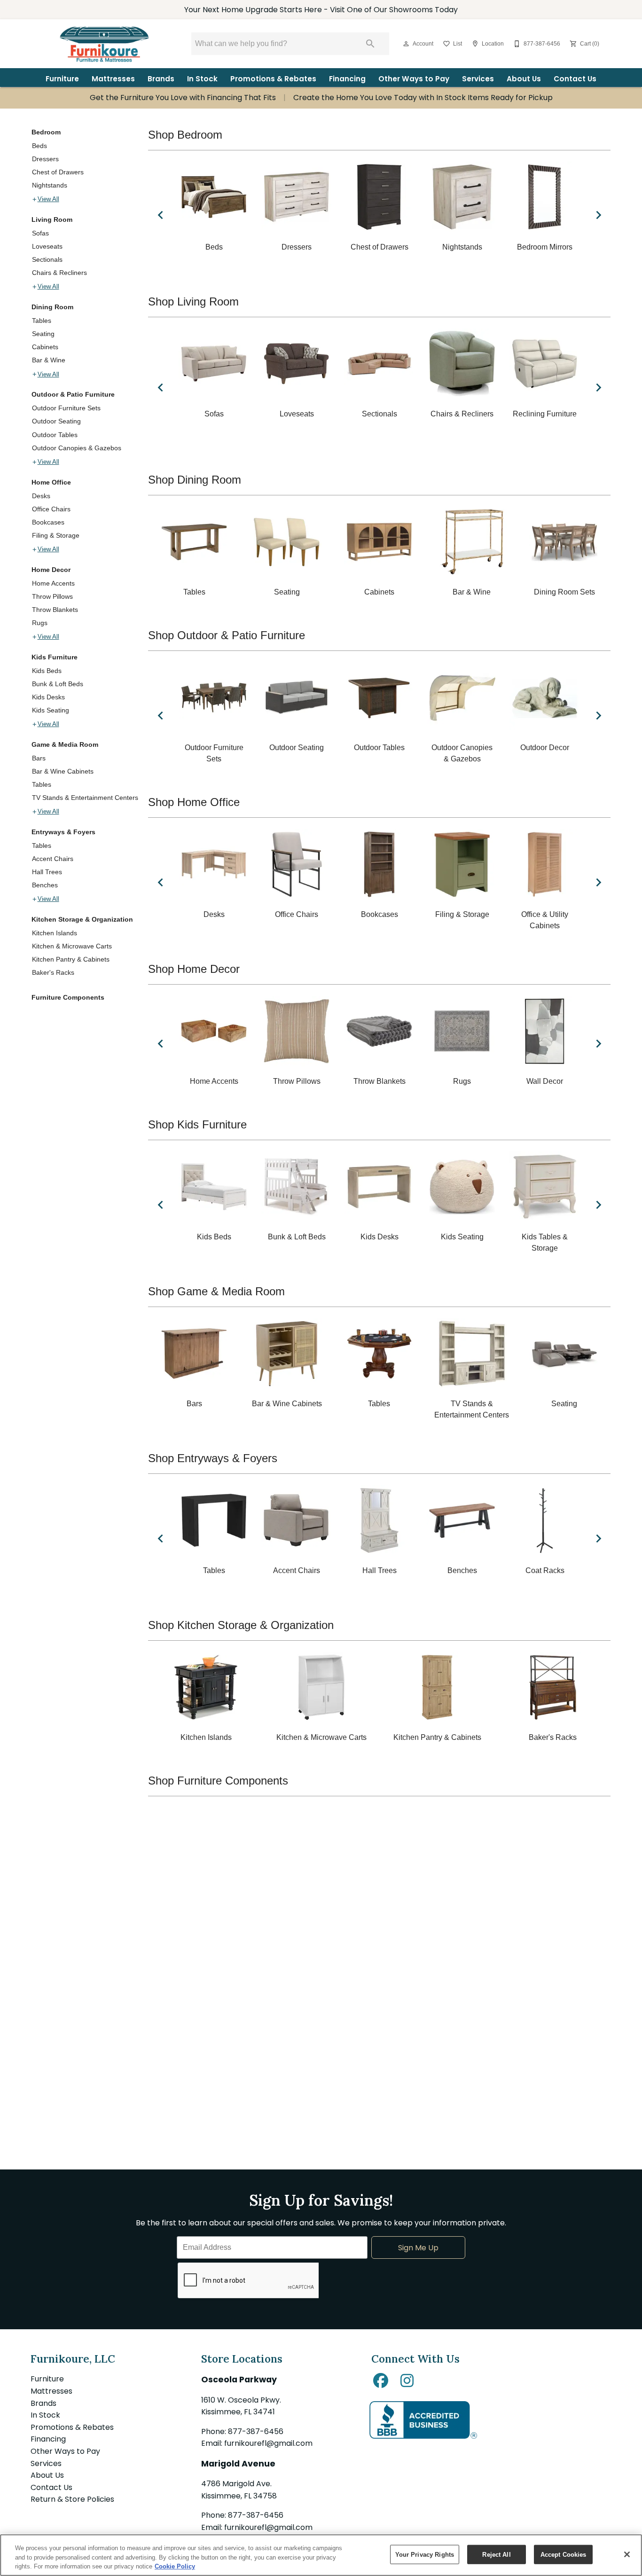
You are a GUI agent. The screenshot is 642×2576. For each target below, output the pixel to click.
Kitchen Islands (55, 933)
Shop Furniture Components (218, 1781)
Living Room (52, 219)
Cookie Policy (175, 2566)
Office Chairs (51, 509)
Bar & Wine (49, 360)
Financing (347, 79)
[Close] (627, 2554)
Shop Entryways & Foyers (213, 1458)
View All (48, 199)
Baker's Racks (53, 972)
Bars (39, 758)
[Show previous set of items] (160, 215)
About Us (524, 79)
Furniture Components (68, 997)
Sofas (40, 233)
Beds (39, 146)
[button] (406, 44)
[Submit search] (370, 44)
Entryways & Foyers (63, 832)
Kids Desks (48, 697)
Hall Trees (47, 872)
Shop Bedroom (185, 135)
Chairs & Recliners (59, 273)
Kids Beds (47, 671)
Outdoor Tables (55, 435)
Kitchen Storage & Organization (82, 919)
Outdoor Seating (56, 421)
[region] (321, 2555)
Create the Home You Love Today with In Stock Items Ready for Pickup (423, 98)
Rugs (40, 623)
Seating (43, 334)
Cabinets (45, 347)
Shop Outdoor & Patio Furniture (227, 635)
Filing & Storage (56, 535)
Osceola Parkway (239, 2380)
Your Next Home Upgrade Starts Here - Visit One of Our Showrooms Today (321, 10)
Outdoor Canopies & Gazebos (77, 448)
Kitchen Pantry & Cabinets (71, 959)
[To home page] (104, 44)
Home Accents (53, 583)
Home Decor (51, 570)
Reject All (496, 2554)
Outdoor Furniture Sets (66, 408)
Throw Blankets (55, 610)
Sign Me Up (418, 2248)
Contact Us (575, 79)
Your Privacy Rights (425, 2554)
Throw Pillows (52, 596)
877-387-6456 (256, 2431)
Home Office (51, 482)
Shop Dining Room (195, 480)
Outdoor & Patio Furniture (73, 394)
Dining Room (52, 307)
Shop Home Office (194, 802)
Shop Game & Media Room (216, 1291)
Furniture (62, 79)
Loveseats (47, 246)
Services (478, 79)
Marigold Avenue (238, 2464)
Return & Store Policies (72, 2499)
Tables (42, 321)
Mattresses (113, 79)
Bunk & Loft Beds (58, 684)
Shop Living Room (193, 301)
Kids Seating (51, 710)
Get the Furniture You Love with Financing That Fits (183, 98)
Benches (45, 885)
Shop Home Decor (194, 969)
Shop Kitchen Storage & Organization (241, 1625)
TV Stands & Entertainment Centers (85, 798)
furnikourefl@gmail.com (268, 2443)
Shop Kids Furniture (197, 1124)
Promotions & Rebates (273, 79)
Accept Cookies (564, 2554)
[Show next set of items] (598, 215)
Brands (161, 79)
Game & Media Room (65, 744)
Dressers (45, 159)
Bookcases (48, 522)
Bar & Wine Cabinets (63, 771)
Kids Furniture (55, 657)
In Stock (202, 79)
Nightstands (50, 185)
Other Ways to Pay (414, 79)
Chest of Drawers (58, 172)
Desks (41, 496)
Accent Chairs (53, 859)
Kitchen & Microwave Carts (72, 946)
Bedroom (46, 132)
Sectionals (47, 259)
